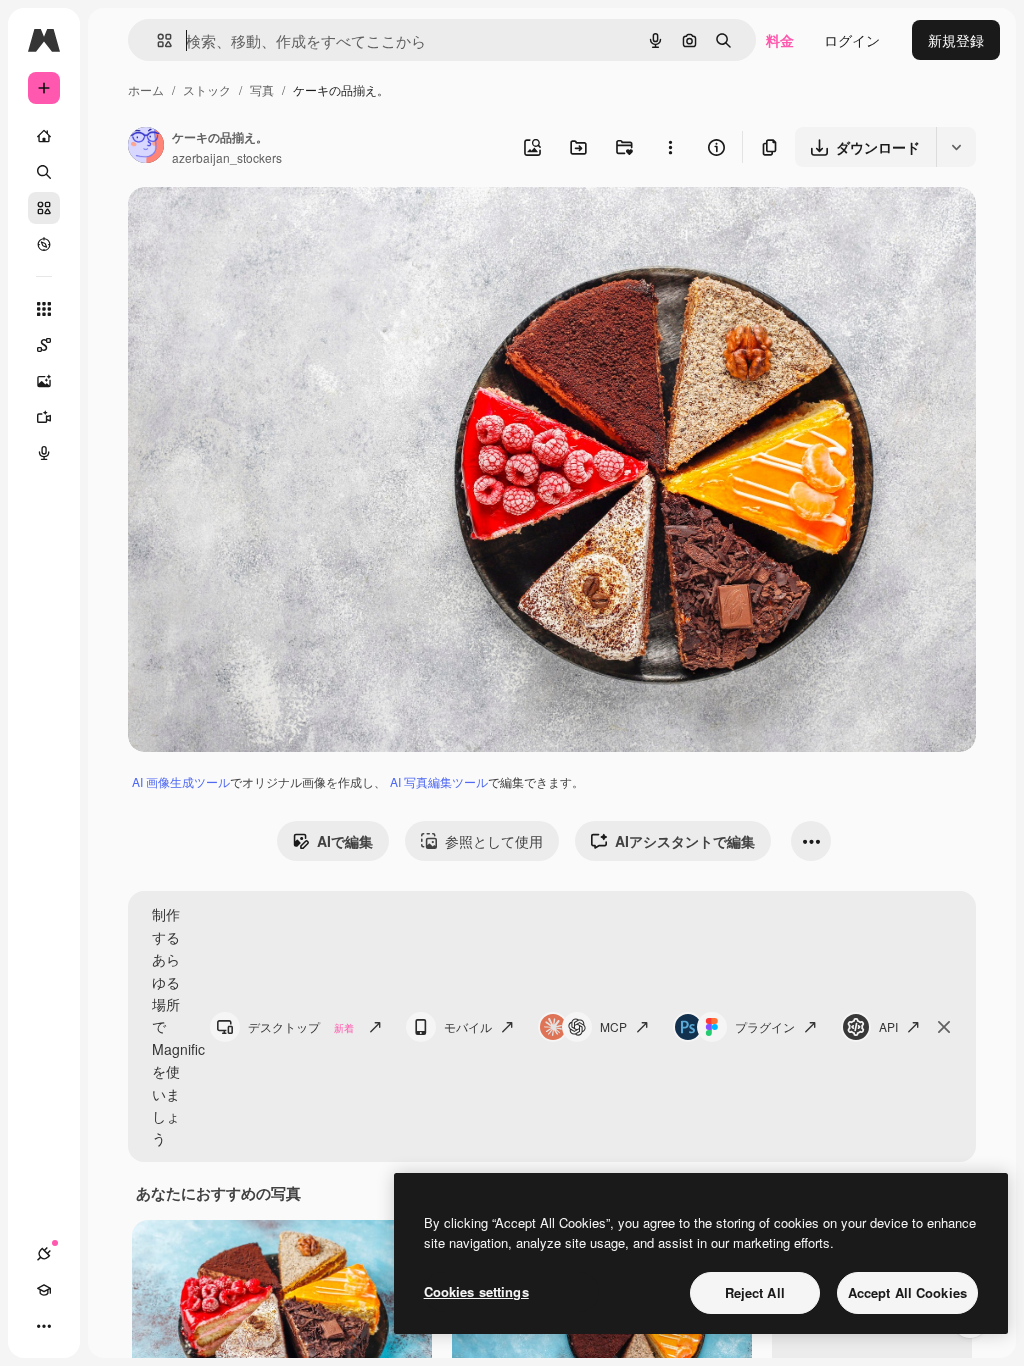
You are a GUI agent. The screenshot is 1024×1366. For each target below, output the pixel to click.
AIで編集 (345, 841)
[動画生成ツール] (44, 417)
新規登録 (956, 40)
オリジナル (265, 225)
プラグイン (765, 1026)
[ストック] (44, 208)
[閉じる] (944, 1027)
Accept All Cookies (907, 1292)
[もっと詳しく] (44, 244)
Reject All (755, 1292)
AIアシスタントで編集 (685, 841)
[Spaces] (44, 345)
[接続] (44, 1254)
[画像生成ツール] (44, 381)
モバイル (468, 1026)
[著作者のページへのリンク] (146, 147)
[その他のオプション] (670, 147)
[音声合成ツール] (44, 453)
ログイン (852, 40)
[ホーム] (44, 136)
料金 (780, 40)
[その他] (44, 1326)
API (888, 1026)
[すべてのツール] (44, 309)
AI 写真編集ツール (439, 781)
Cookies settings (476, 1291)
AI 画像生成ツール (181, 781)
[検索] (44, 172)
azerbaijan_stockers (227, 157)
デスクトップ (301, 1026)
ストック (207, 89)
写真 (262, 89)
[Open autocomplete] (156, 40)
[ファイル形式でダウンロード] (956, 147)
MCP (613, 1026)
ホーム (146, 89)
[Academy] (44, 1290)
